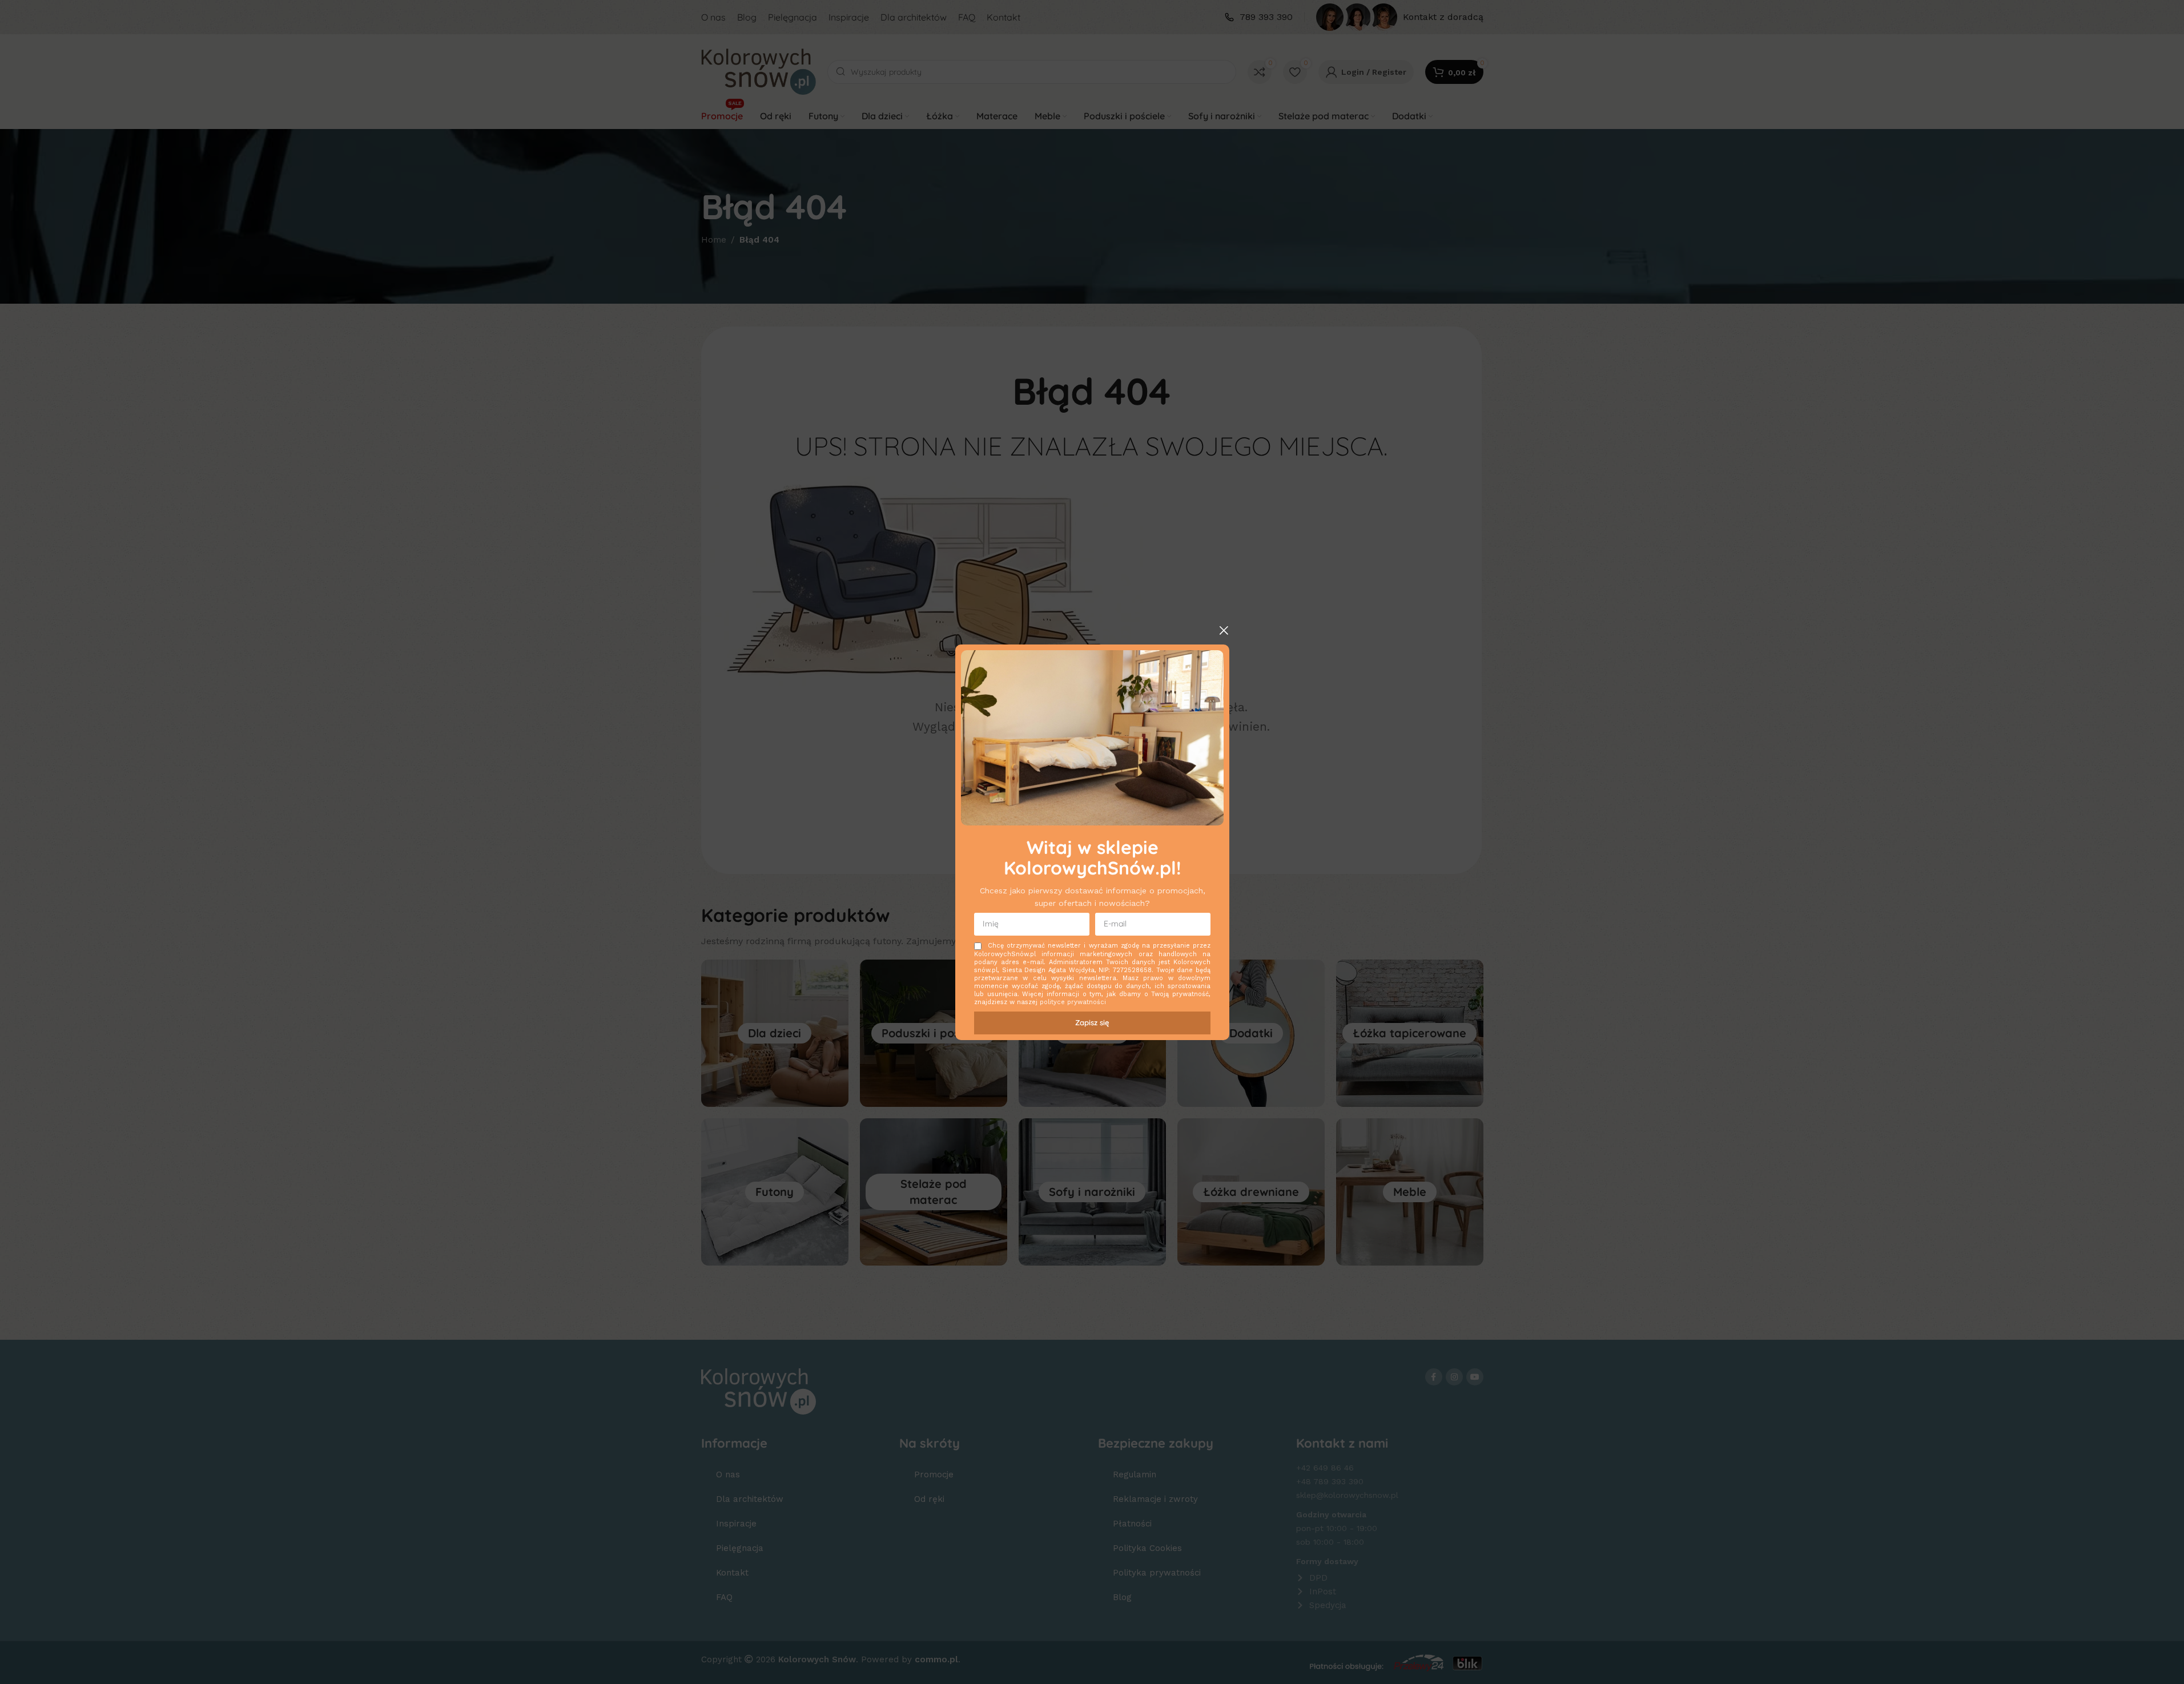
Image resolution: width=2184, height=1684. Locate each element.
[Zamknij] (1224, 630)
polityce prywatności (1073, 1002)
